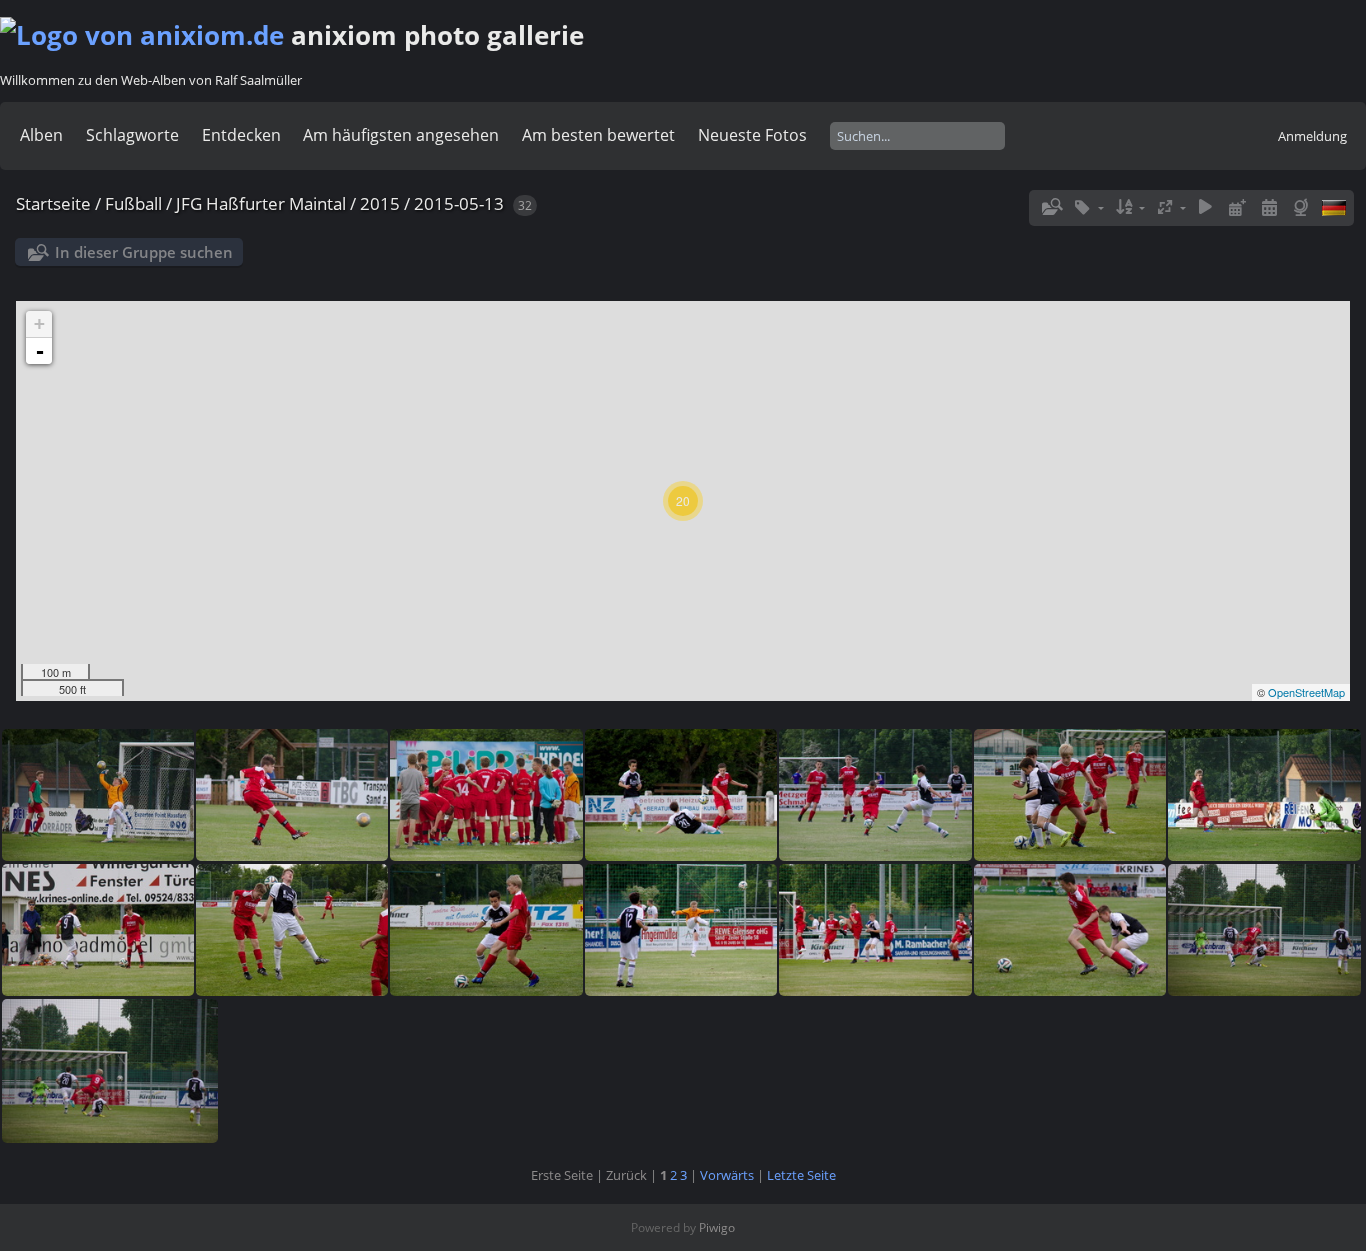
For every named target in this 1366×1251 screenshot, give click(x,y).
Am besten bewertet (598, 135)
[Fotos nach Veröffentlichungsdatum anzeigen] (1238, 207)
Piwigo (717, 1227)
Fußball (133, 203)
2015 (380, 203)
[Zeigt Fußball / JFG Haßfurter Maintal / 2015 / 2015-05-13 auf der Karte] (1303, 207)
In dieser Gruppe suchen (144, 252)
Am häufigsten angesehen (401, 135)
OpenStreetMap (1306, 692)
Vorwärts (727, 1175)
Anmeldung (1312, 136)
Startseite (53, 203)
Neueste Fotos (752, 135)
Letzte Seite (801, 1175)
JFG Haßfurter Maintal (261, 203)
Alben (41, 135)
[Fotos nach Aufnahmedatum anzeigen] (1269, 207)
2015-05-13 (459, 203)
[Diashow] (1206, 207)
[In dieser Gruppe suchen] (1051, 207)
